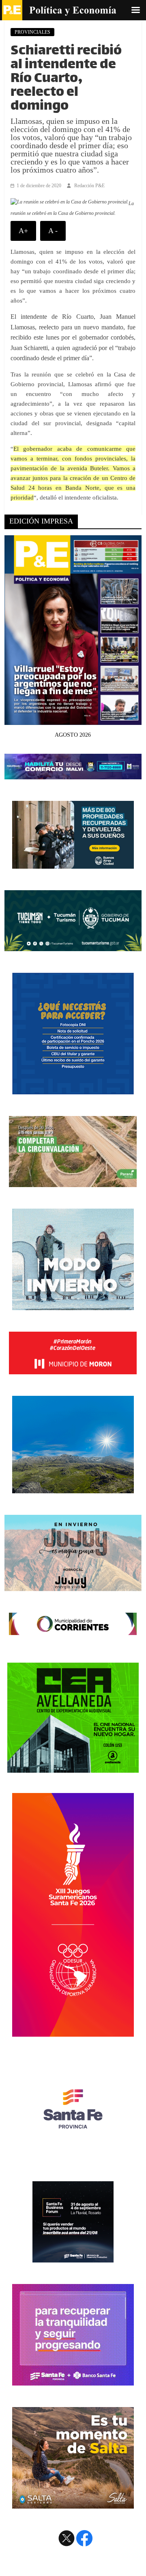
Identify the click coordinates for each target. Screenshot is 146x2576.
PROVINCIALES (32, 32)
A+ (23, 231)
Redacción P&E (89, 186)
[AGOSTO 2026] (73, 720)
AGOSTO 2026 (73, 735)
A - (53, 231)
